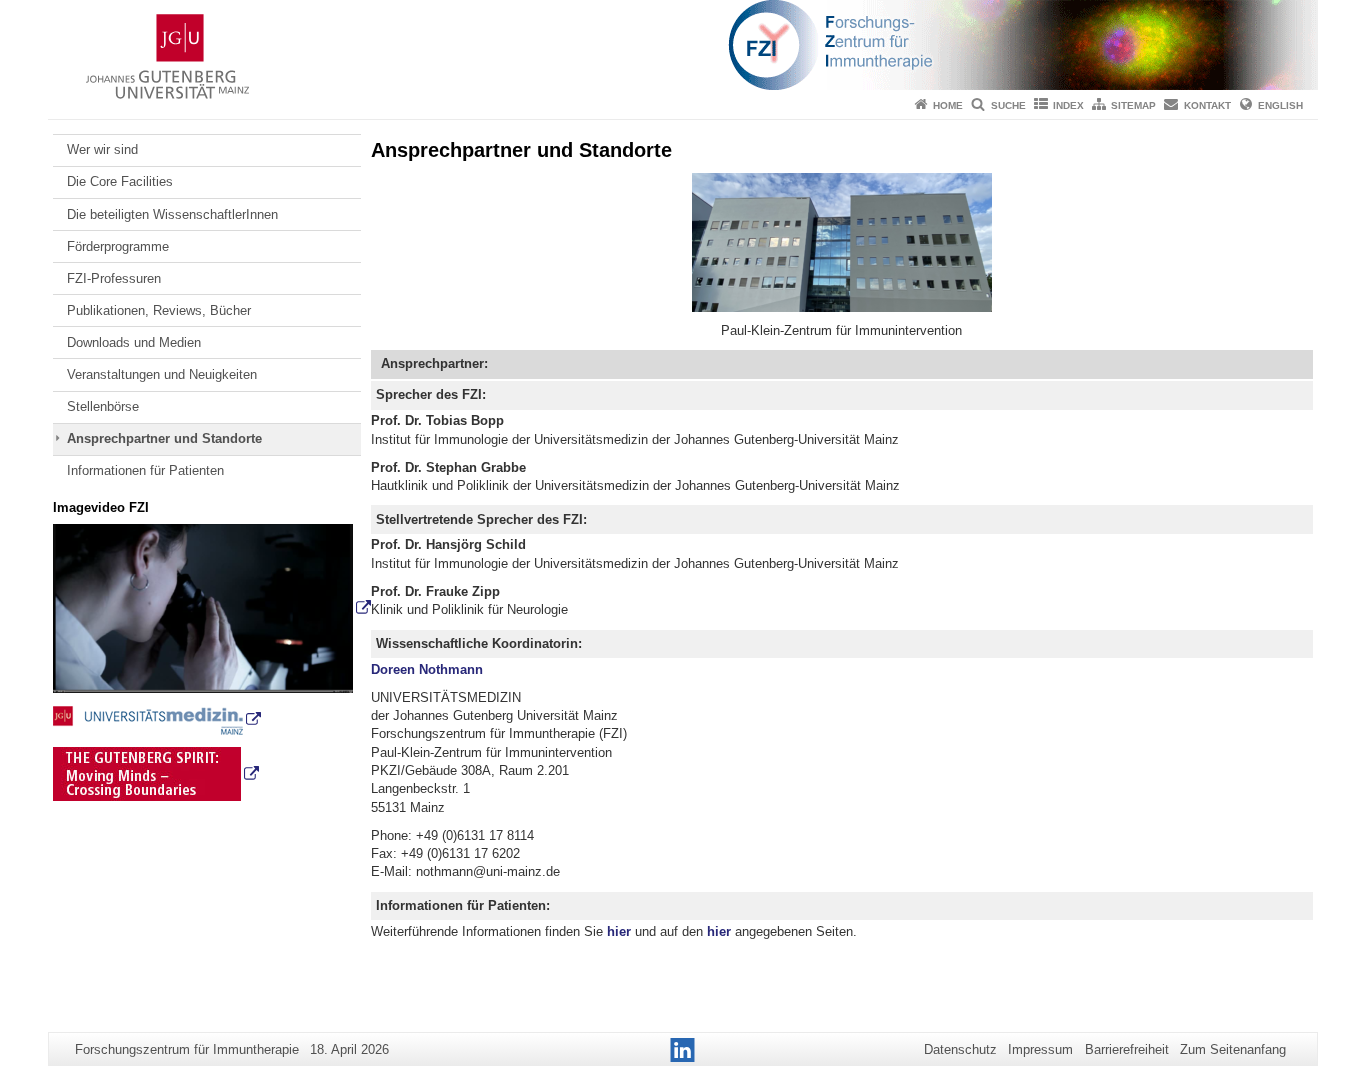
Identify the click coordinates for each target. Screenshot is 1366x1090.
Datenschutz (960, 1049)
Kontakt (1207, 105)
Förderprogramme (118, 246)
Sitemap (1133, 105)
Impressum (1040, 1049)
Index (1068, 105)
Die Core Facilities (120, 181)
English (1280, 105)
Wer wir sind (102, 149)
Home (948, 105)
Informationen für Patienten (145, 470)
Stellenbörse (103, 406)
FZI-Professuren (114, 278)
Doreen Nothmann (427, 669)
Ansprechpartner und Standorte (164, 438)
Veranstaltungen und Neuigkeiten (162, 374)
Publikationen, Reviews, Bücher (159, 310)
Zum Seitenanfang (1233, 1049)
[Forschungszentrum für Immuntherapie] (683, 45)
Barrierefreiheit (1127, 1049)
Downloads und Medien (134, 342)
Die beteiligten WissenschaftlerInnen (172, 214)
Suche (1008, 105)
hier (619, 931)
